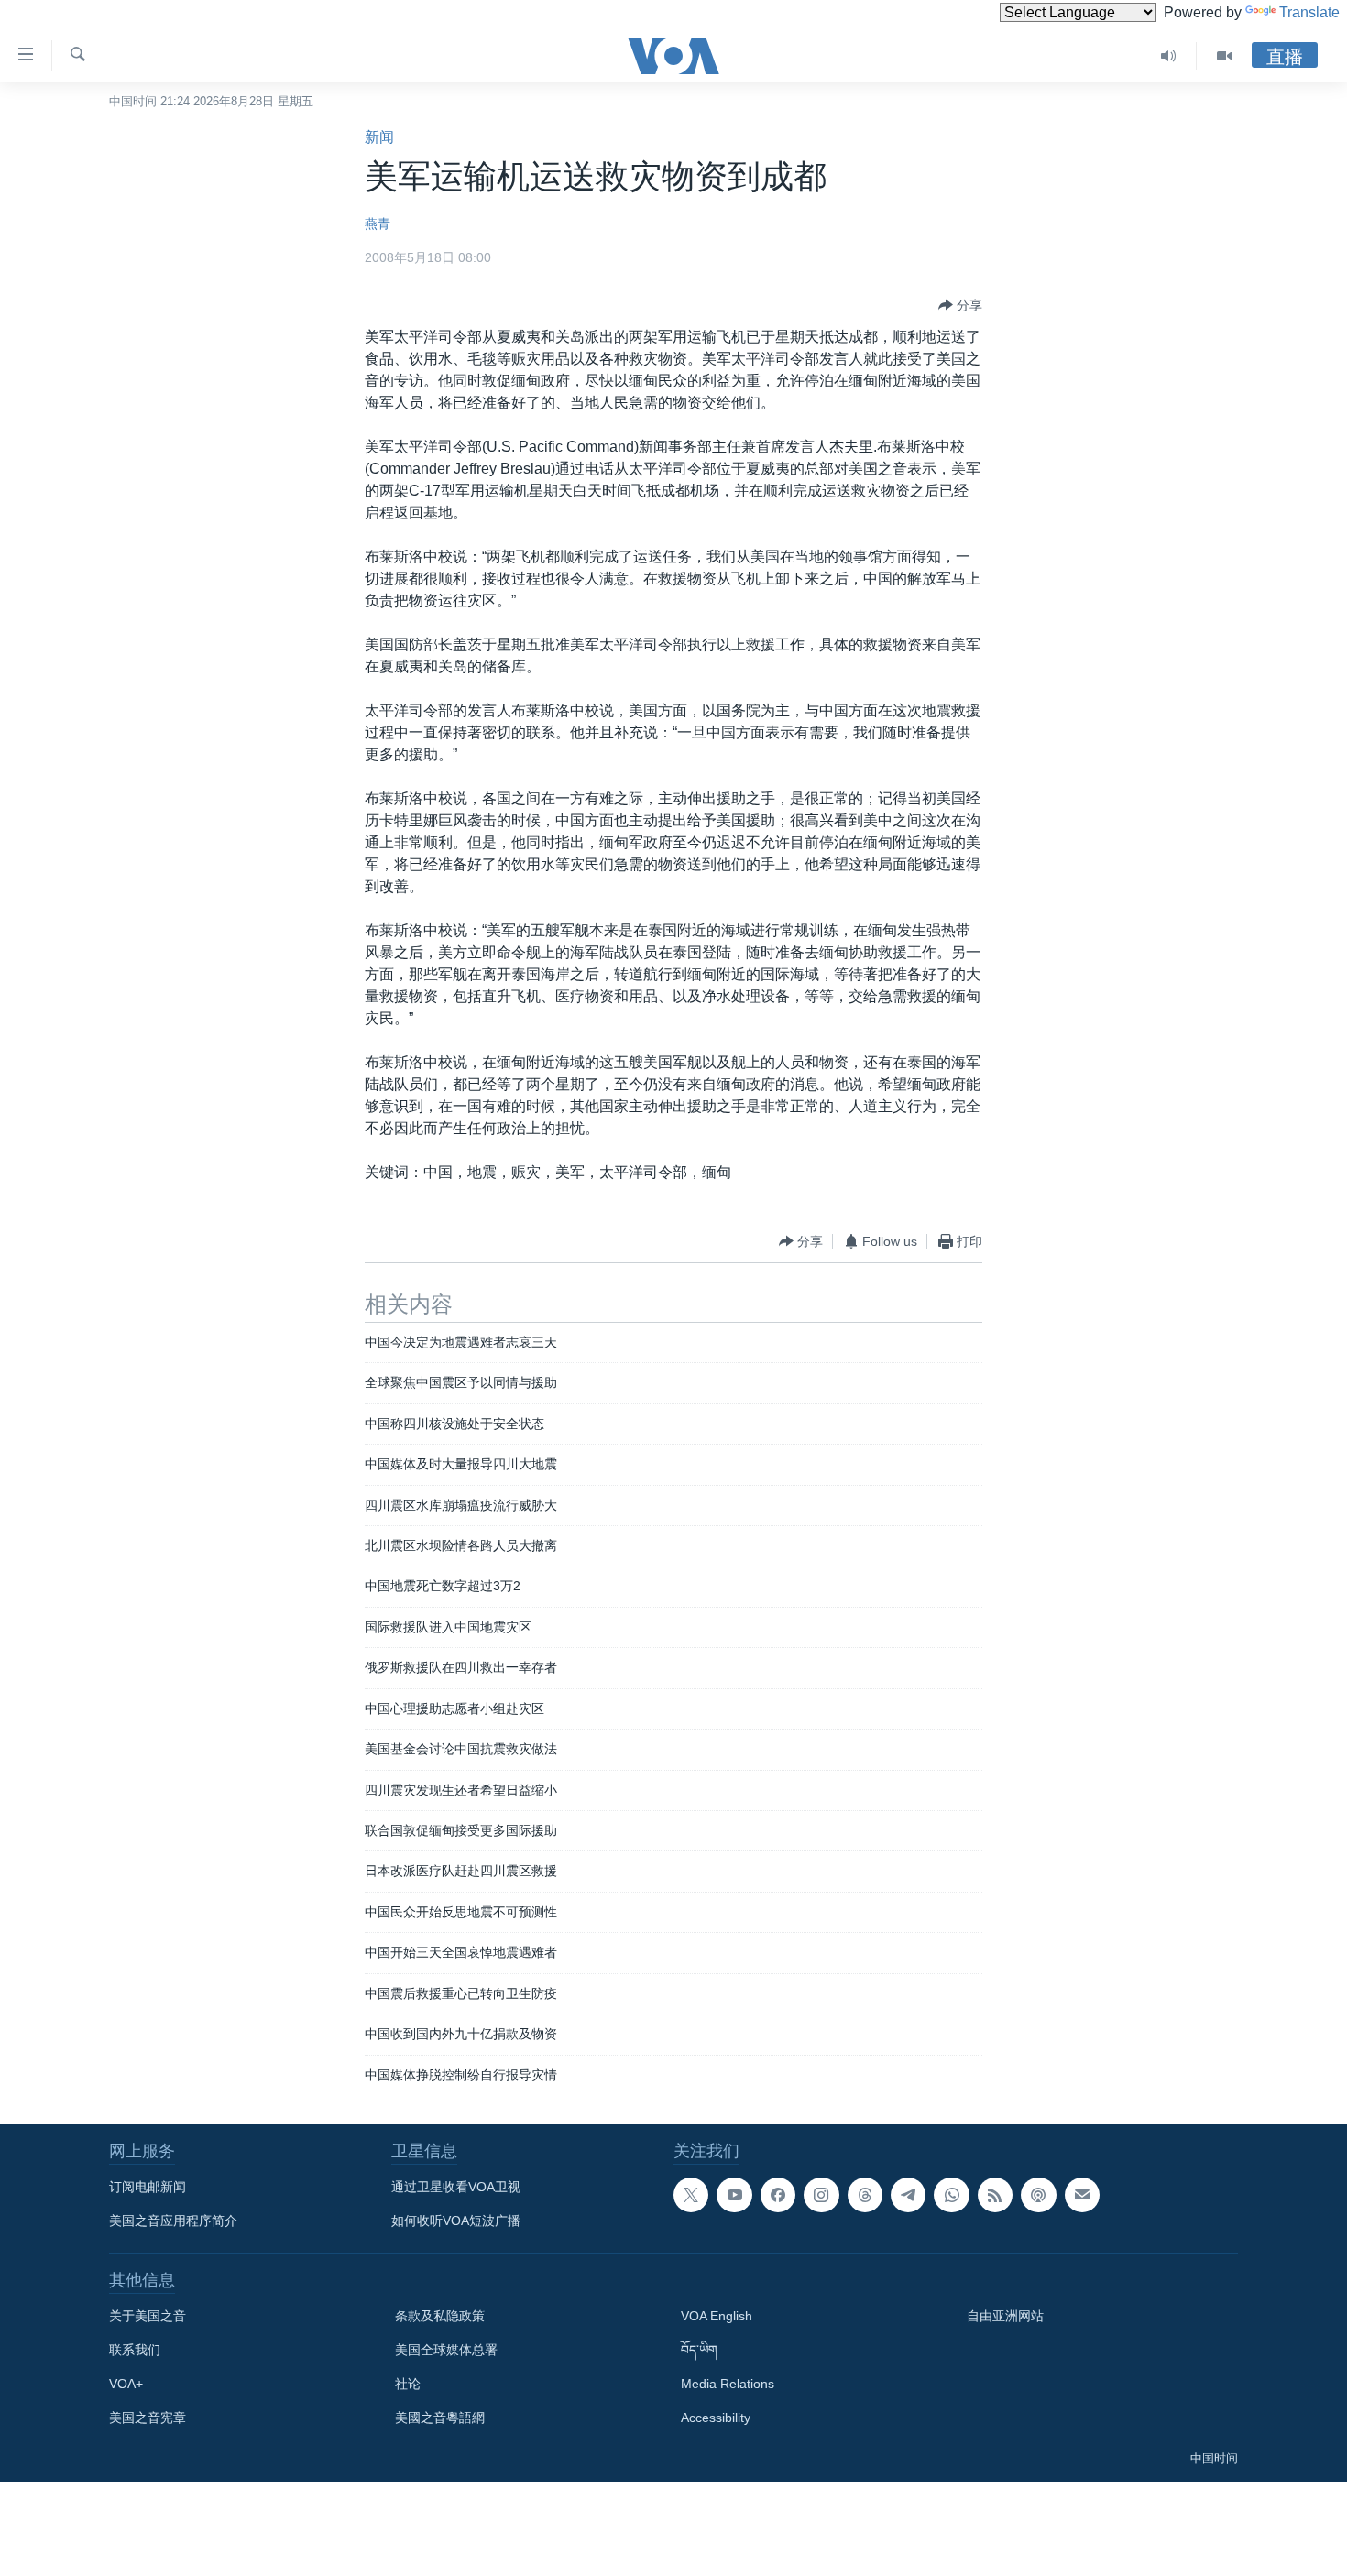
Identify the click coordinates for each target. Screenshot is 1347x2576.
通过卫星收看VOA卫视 (456, 2187)
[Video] (1224, 56)
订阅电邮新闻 (148, 2187)
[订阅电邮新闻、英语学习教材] (1082, 2195)
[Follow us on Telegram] (908, 2195)
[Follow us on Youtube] (734, 2195)
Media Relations (728, 2384)
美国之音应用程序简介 (173, 2221)
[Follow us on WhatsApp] (951, 2195)
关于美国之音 (148, 2316)
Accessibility (716, 2418)
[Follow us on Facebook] (778, 2195)
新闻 (379, 137)
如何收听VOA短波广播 (456, 2221)
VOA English (717, 2316)
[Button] (960, 305)
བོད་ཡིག (699, 2350)
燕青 (378, 224)
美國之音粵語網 (440, 2418)
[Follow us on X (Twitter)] (691, 2195)
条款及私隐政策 (440, 2316)
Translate (1309, 12)
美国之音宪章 (148, 2418)
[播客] (1038, 2195)
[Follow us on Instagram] (821, 2195)
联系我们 (135, 2350)
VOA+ (126, 2384)
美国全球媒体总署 (446, 2350)
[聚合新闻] (995, 2195)
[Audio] (1169, 56)
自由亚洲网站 (1005, 2316)
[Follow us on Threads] (865, 2195)
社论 (408, 2384)
